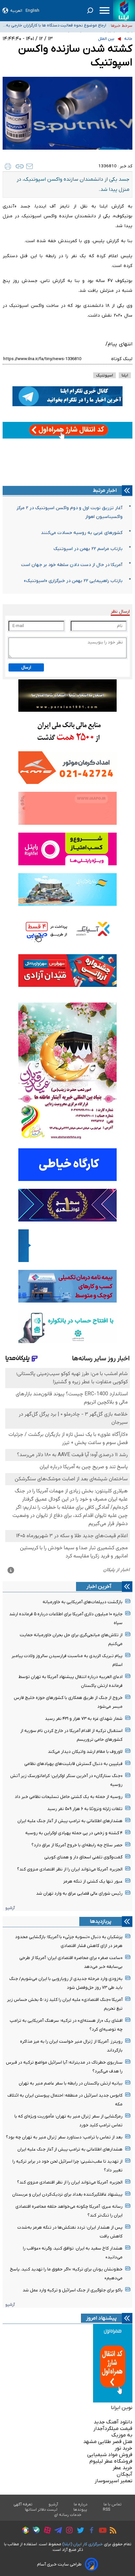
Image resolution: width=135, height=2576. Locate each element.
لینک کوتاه (122, 359)
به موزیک (122, 2435)
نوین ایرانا (122, 2408)
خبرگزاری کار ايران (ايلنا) (83, 2544)
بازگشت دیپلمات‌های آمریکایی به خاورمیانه (83, 1602)
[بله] (35, 2531)
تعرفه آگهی (23, 2504)
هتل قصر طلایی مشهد (108, 2442)
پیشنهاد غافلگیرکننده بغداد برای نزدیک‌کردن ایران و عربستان (67, 2194)
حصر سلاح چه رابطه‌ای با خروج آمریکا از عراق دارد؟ (77, 1845)
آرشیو (10, 1908)
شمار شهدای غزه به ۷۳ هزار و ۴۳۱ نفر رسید (84, 1719)
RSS (106, 2510)
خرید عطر (123, 2468)
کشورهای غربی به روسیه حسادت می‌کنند (82, 533)
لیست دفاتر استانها (41, 2510)
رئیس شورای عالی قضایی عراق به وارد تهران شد (79, 1894)
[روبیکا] (24, 2531)
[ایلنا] (124, 11)
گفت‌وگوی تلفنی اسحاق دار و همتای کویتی (83, 1857)
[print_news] (8, 166)
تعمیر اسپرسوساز (114, 2481)
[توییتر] (79, 2531)
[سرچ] (90, 10)
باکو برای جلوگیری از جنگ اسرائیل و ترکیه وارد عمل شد (73, 2290)
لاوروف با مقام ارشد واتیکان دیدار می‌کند (85, 1752)
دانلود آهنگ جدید (113, 2422)
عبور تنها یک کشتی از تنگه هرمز (93, 1881)
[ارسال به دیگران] (29, 166)
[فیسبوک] (90, 2531)
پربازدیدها (101, 1921)
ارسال (26, 667)
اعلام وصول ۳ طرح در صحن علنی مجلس (71, 25)
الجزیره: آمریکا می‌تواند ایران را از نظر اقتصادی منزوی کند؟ (70, 1869)
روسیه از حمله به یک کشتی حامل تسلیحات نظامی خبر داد (69, 1797)
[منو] (105, 10)
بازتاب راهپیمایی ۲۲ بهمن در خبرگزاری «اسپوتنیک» (73, 581)
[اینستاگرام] (68, 2531)
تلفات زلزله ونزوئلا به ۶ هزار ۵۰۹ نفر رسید (85, 1809)
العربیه (16, 11)
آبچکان (125, 2474)
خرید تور (124, 2448)
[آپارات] (46, 2531)
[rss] (111, 2531)
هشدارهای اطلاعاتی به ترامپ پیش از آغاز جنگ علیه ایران (70, 1821)
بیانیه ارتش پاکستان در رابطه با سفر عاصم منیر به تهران (71, 2083)
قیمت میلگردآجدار (113, 2429)
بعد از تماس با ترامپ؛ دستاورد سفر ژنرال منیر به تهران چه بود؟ (64, 2137)
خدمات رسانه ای (68, 2515)
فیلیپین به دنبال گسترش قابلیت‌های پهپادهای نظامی (73, 1764)
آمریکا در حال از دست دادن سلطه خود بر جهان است (72, 565)
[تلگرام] (57, 2531)
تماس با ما (113, 2504)
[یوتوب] (101, 2531)
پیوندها (80, 2510)
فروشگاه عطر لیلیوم (111, 2461)
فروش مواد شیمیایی (110, 2455)
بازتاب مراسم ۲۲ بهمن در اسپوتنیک (88, 549)
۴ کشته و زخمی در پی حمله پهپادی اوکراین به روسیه (74, 1833)
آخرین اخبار (99, 1587)
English (32, 11)
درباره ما (81, 2504)
